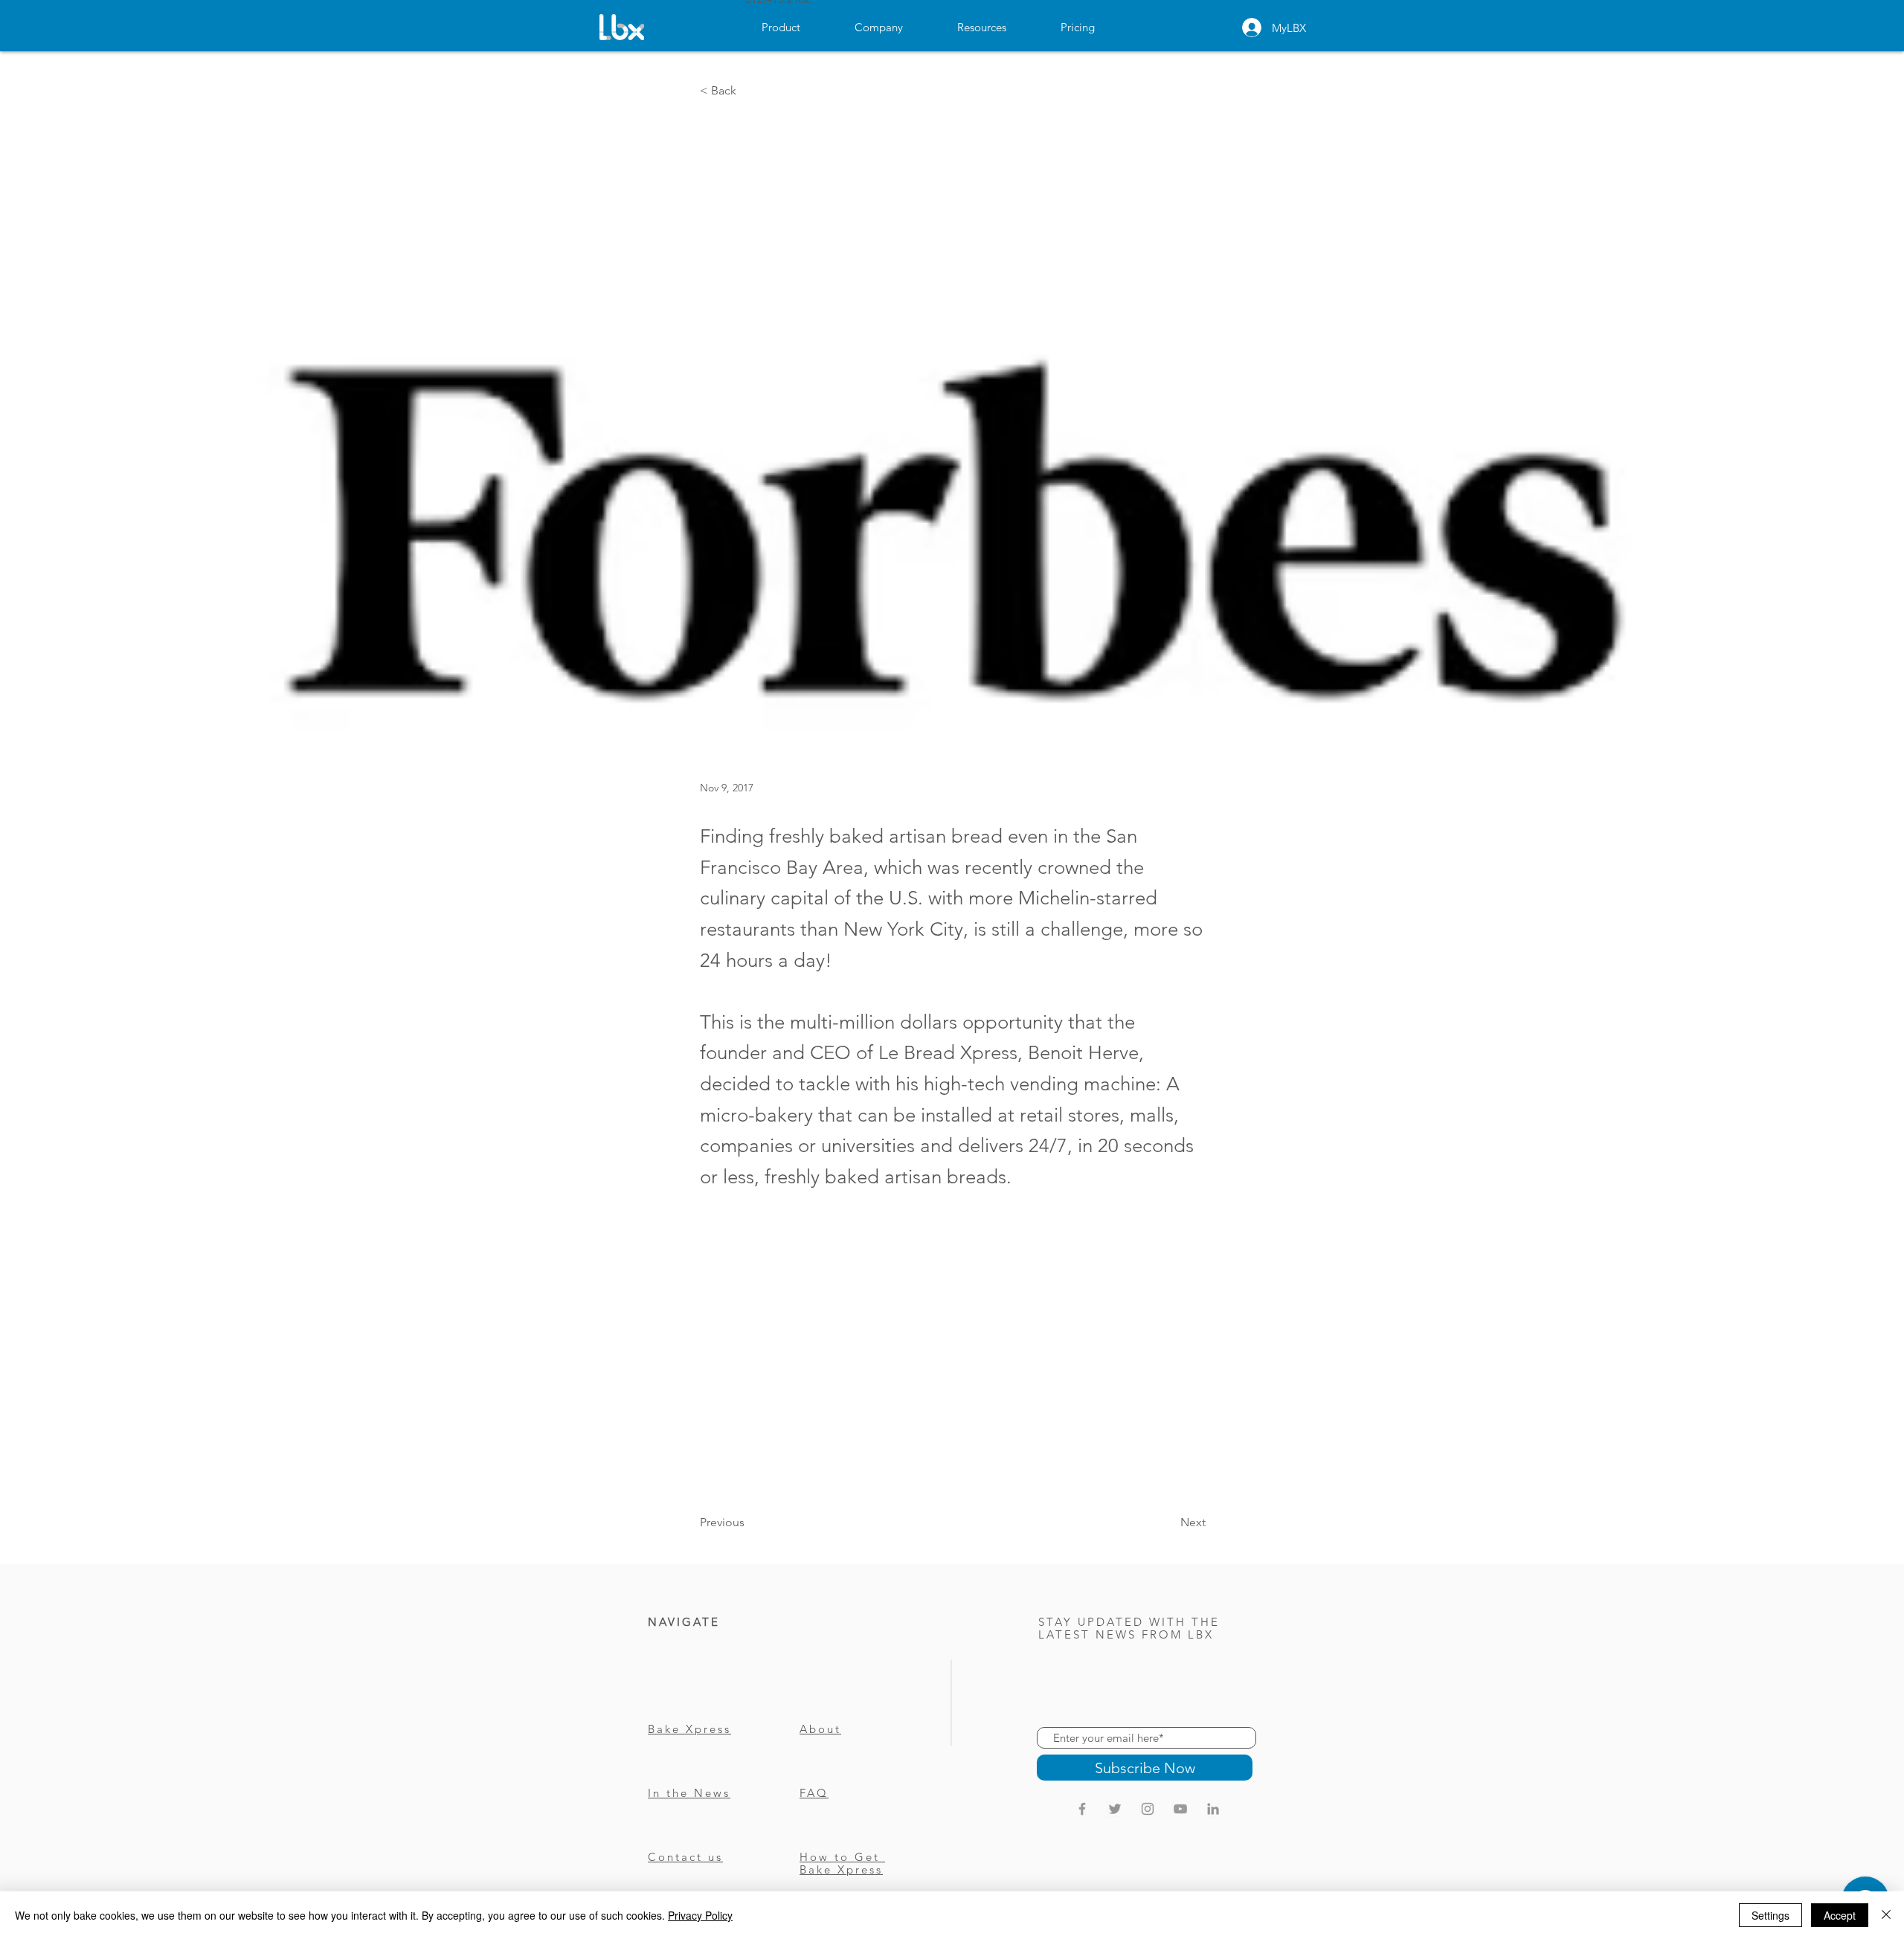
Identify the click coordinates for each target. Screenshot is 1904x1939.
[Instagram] (1148, 1809)
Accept (1840, 1915)
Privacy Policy (700, 1915)
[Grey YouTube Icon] (1180, 1809)
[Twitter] (1115, 1809)
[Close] (1886, 1915)
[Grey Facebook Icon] (1082, 1809)
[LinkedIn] (1213, 1809)
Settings (1770, 1915)
